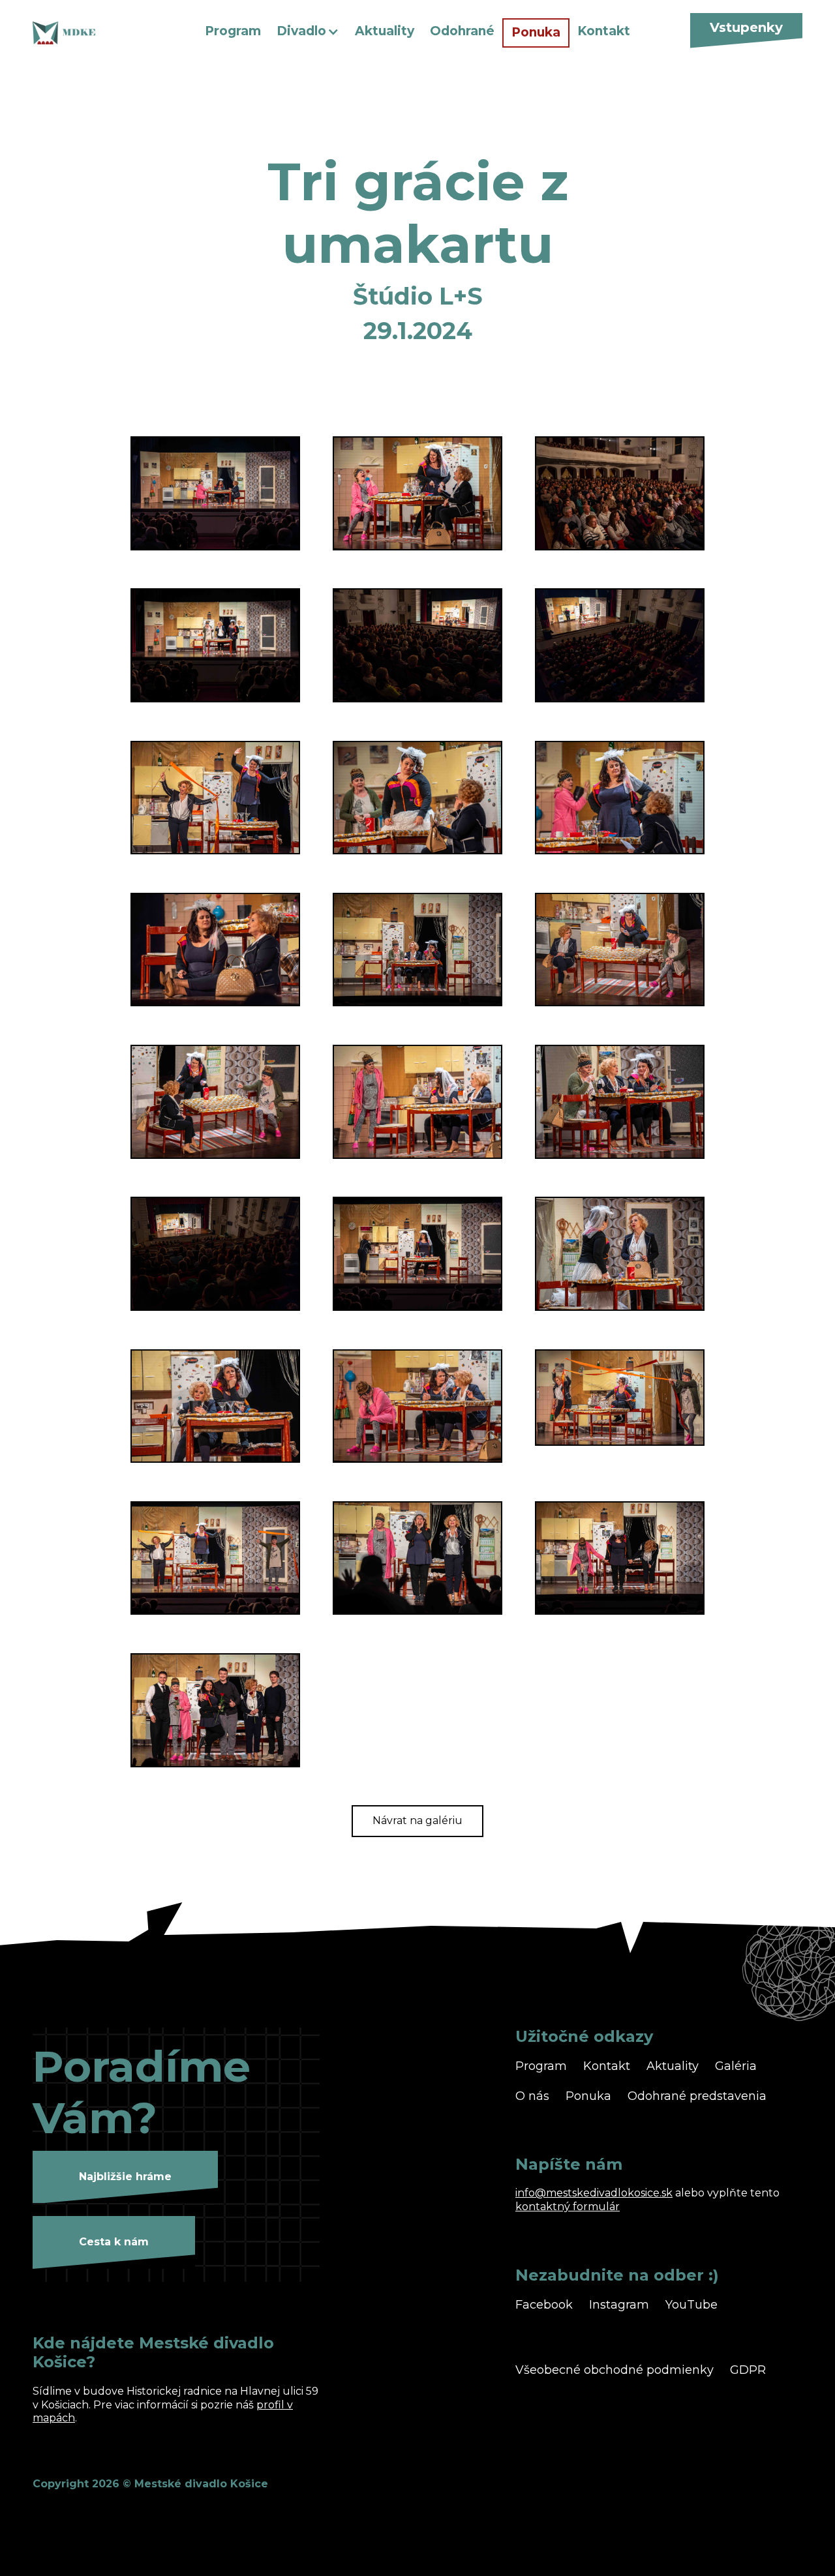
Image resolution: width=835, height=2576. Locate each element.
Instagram (619, 2305)
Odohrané (462, 31)
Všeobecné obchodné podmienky (615, 2370)
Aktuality (385, 31)
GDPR (748, 2370)
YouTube (691, 2305)
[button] (308, 32)
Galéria (736, 2066)
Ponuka (536, 32)
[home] (102, 33)
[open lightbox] (215, 493)
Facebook (544, 2305)
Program (233, 31)
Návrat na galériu (417, 1820)
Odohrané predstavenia (697, 2096)
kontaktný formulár (568, 2207)
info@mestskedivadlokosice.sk (594, 2193)
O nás (532, 2096)
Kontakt (604, 31)
